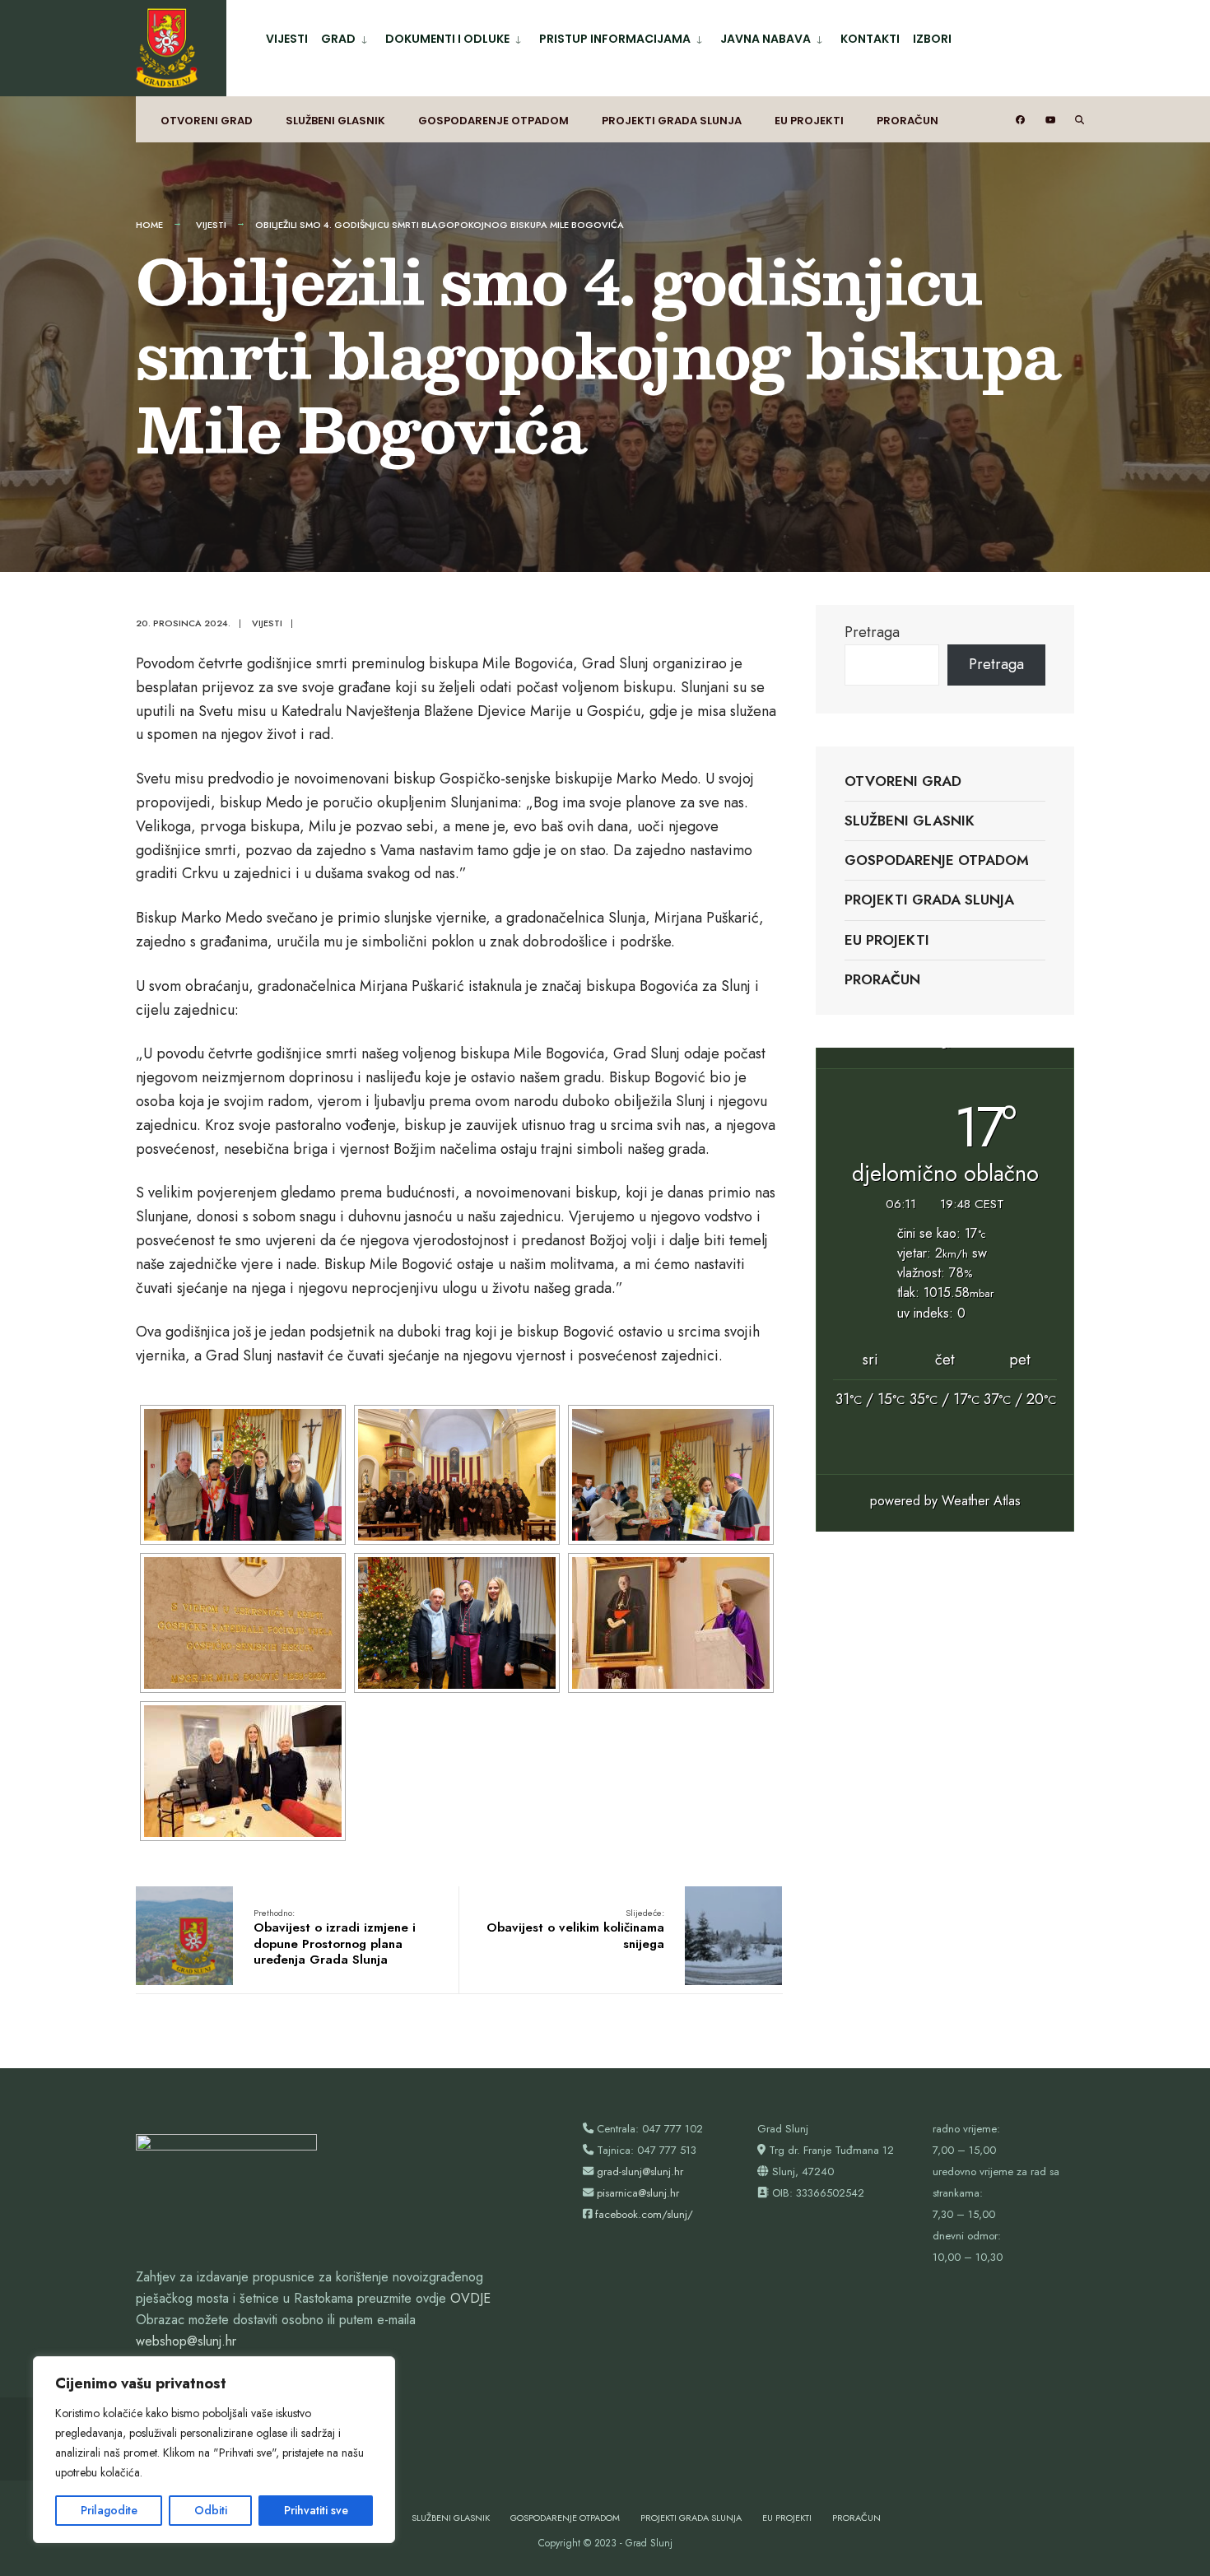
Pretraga (872, 632)
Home (149, 225)
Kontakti (870, 39)
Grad (338, 39)
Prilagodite (109, 2510)
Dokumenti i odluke (447, 39)
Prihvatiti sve (316, 2510)
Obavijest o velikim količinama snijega (575, 1930)
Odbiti (211, 2510)
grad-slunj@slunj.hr (640, 2171)
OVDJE (470, 2298)
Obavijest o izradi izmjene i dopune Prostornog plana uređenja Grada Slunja (335, 1938)
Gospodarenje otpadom (493, 121)
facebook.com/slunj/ (644, 2214)
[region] (214, 2450)
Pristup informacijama (615, 39)
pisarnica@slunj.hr (638, 2193)
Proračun (907, 121)
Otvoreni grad (207, 121)
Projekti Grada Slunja (672, 121)
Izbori (932, 39)
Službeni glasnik (335, 121)
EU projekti (809, 121)
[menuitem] (347, 36)
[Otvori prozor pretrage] (1067, 120)
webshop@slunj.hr (186, 2341)
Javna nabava (766, 39)
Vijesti (287, 39)
